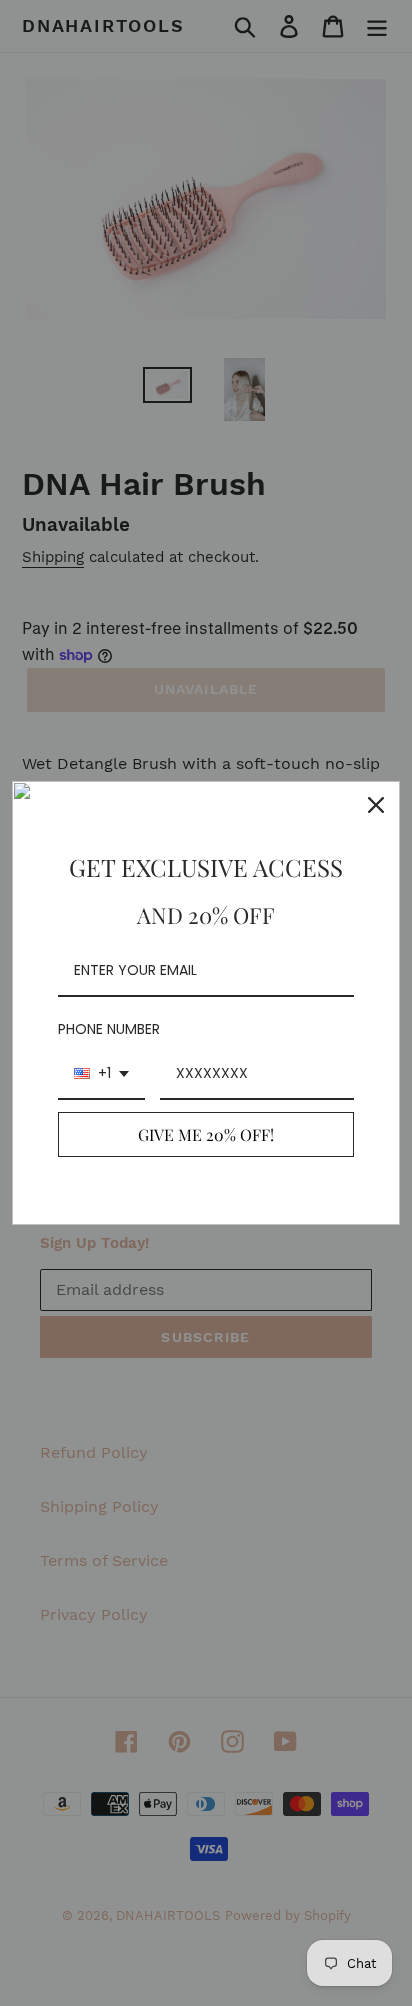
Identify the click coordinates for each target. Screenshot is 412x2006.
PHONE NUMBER (109, 1029)
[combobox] (101, 1074)
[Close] (376, 805)
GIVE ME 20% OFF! (206, 1134)
